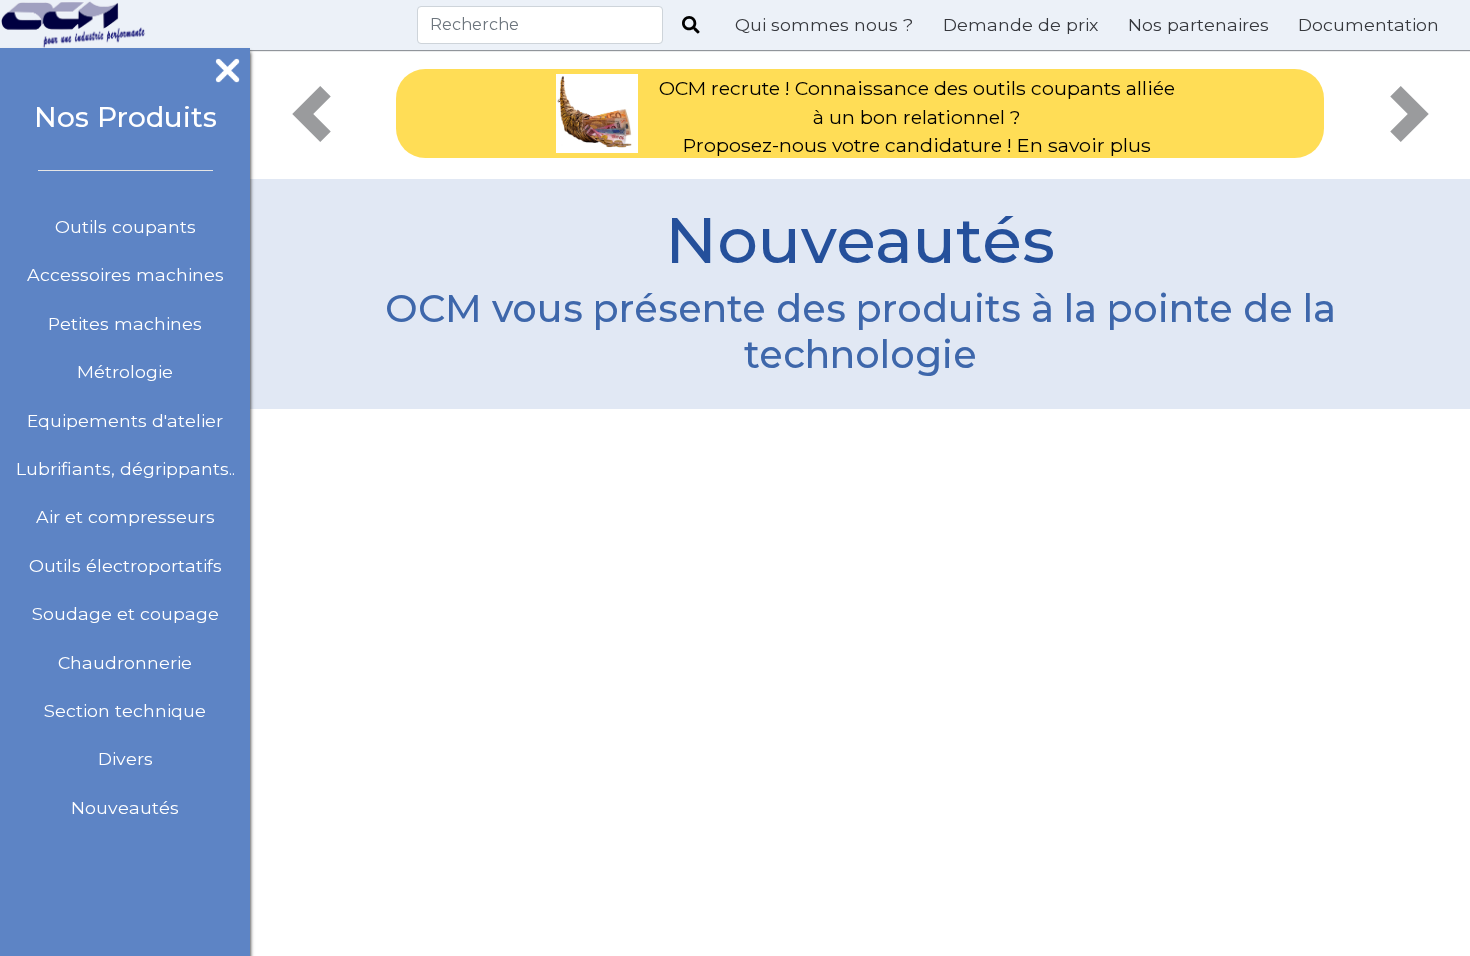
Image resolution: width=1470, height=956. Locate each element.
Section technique (125, 710)
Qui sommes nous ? (824, 24)
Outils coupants (125, 226)
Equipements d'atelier (125, 420)
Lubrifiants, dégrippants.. (125, 468)
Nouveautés (125, 807)
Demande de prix (1020, 24)
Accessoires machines (125, 274)
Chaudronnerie (125, 662)
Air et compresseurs (125, 516)
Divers (125, 758)
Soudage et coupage (125, 613)
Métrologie (125, 371)
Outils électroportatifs (125, 565)
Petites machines (125, 323)
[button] (311, 114)
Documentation (1368, 24)
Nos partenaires (1198, 24)
